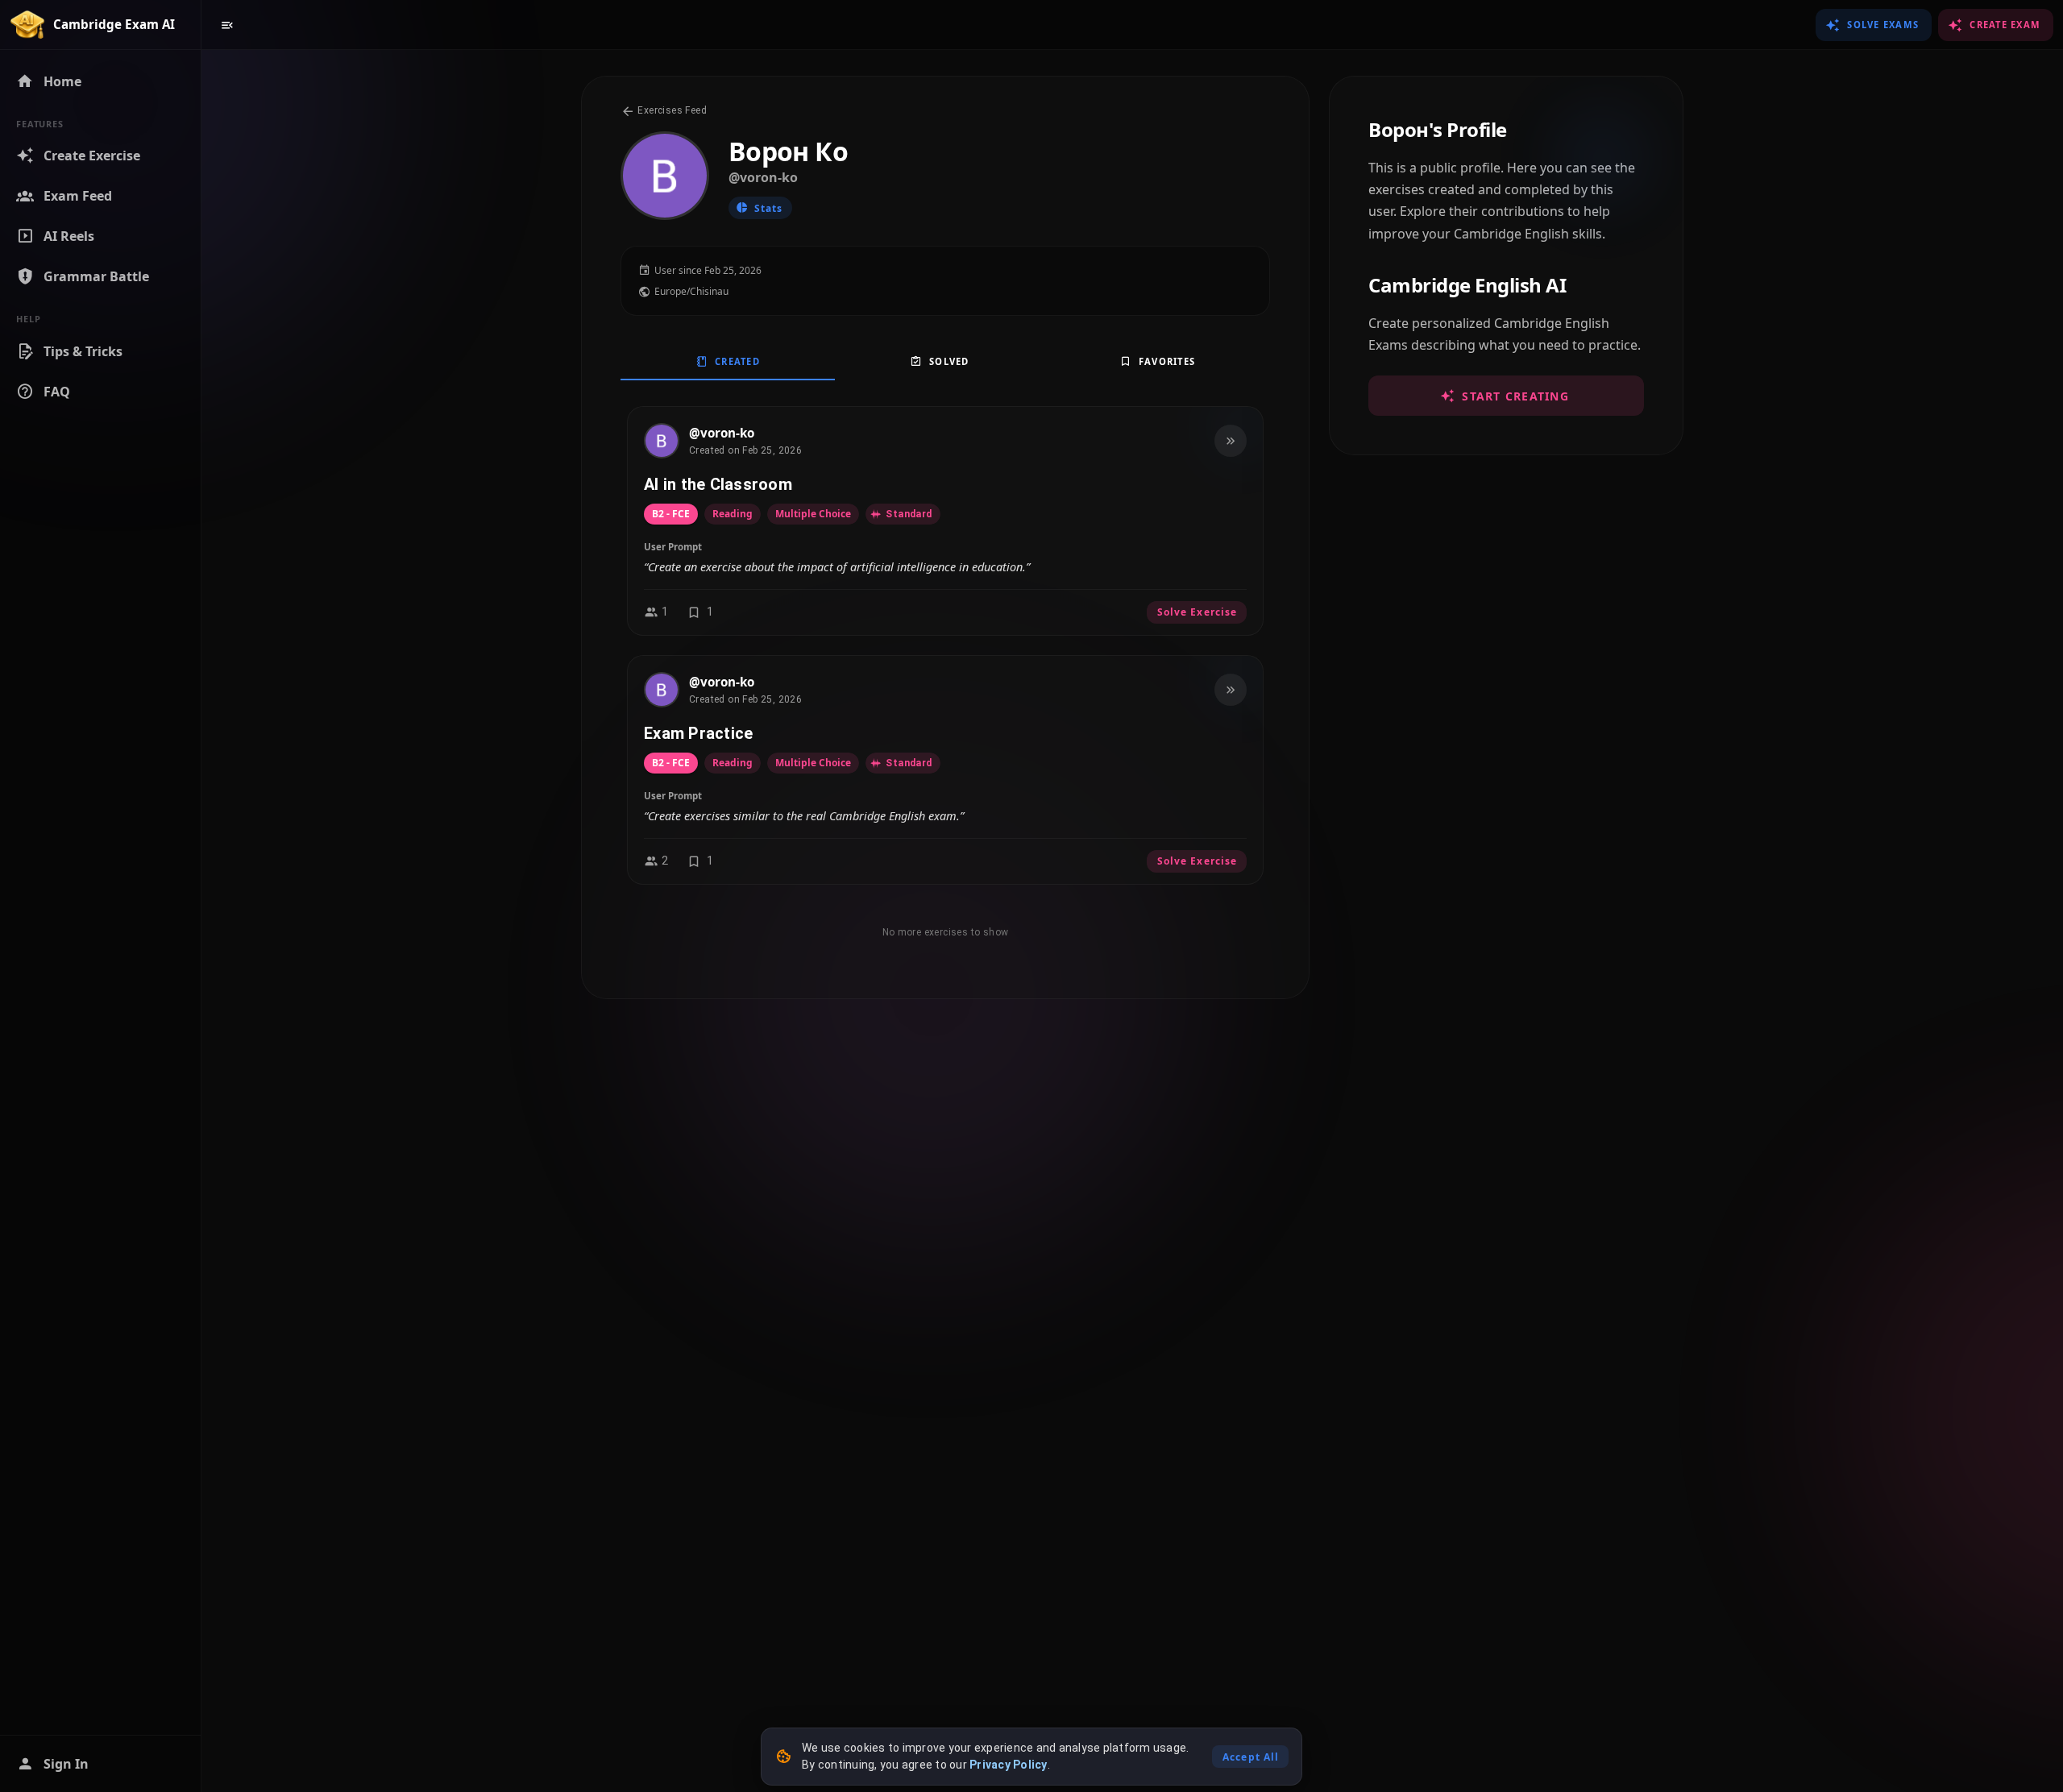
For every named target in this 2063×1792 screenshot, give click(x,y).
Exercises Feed (671, 110)
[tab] (728, 361)
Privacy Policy (1009, 1765)
